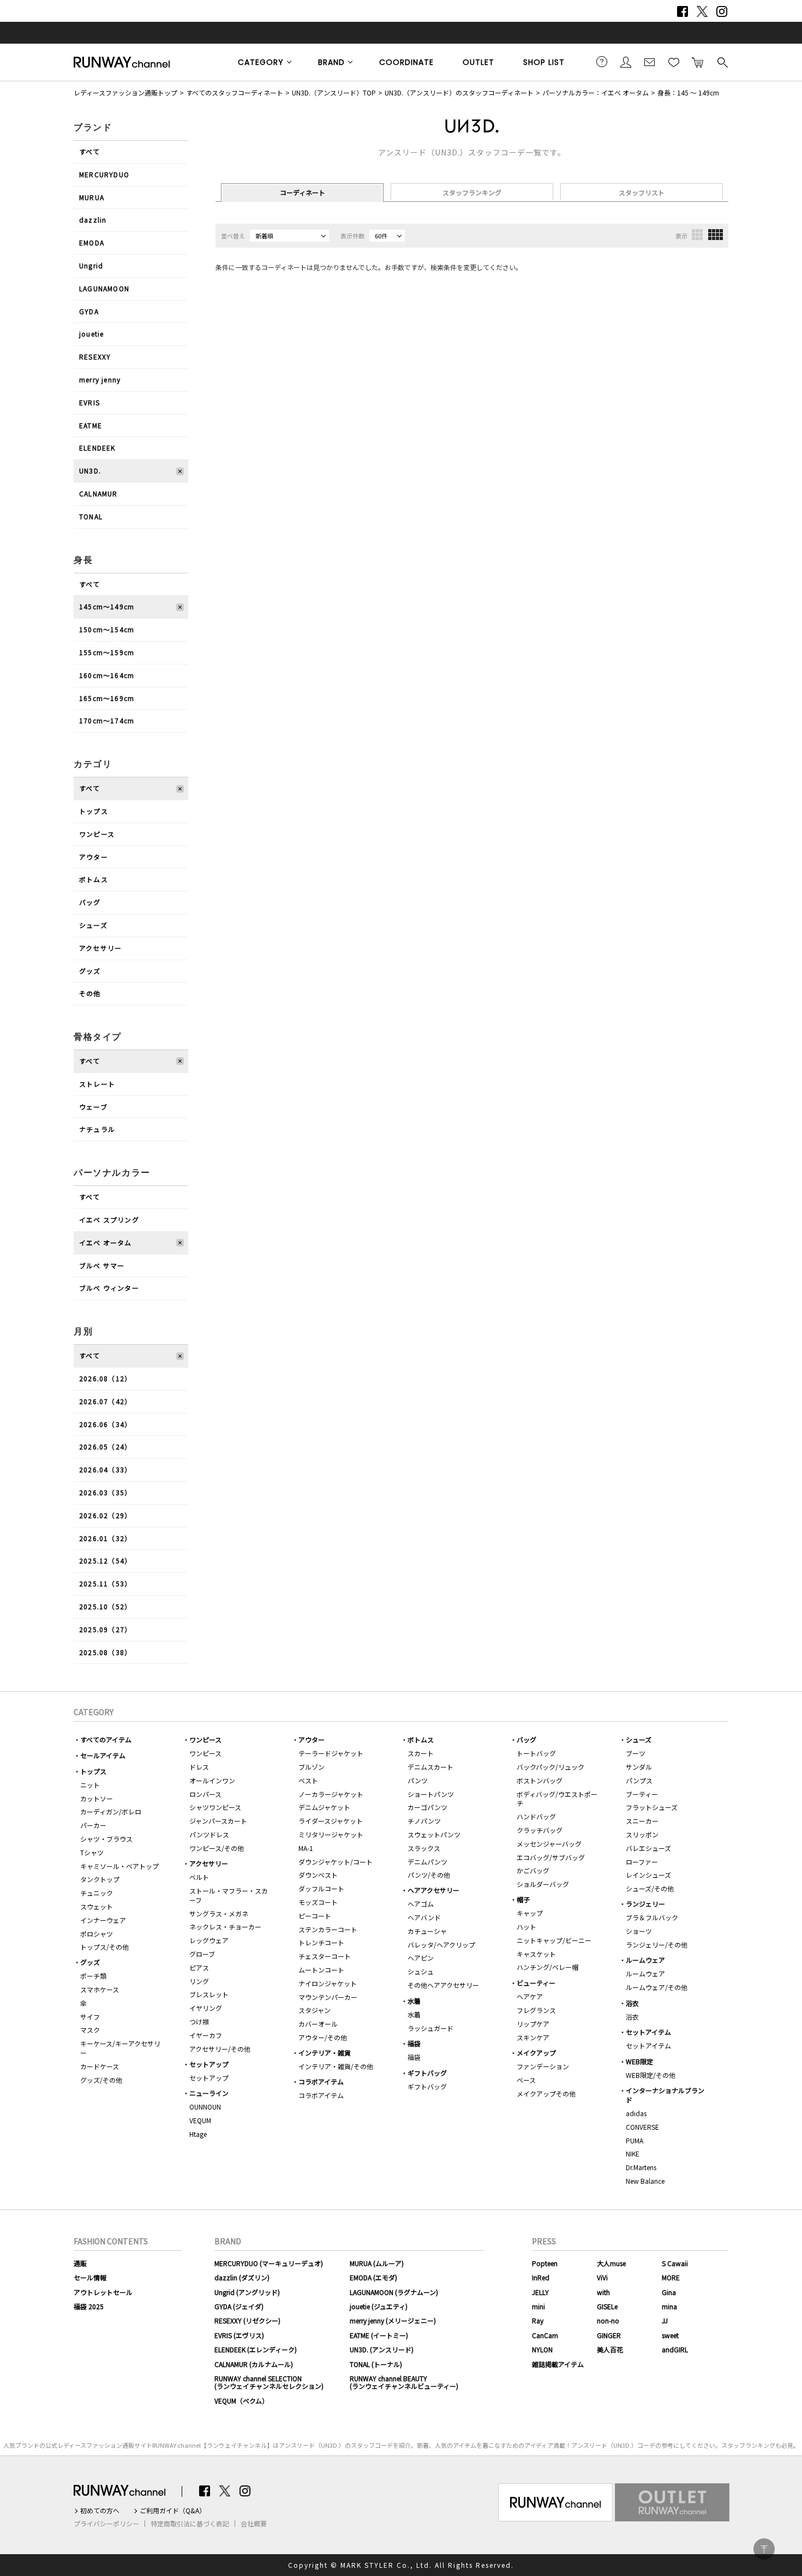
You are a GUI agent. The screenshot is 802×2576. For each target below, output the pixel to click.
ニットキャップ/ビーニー (554, 1940)
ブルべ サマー (102, 1265)
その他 (90, 993)
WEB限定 (639, 2061)
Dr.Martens (641, 2167)
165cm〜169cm (107, 698)
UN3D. (90, 471)
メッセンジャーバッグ (549, 1844)
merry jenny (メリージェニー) (393, 2320)
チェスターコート (325, 1956)
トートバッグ (536, 1753)
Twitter (702, 11)
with (603, 2292)
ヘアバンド (424, 1917)
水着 (414, 2001)
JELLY (540, 2292)
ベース (526, 2080)
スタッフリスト (642, 192)
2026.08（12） (105, 1378)
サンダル (639, 1767)
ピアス (199, 1967)
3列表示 (697, 235)
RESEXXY (95, 357)
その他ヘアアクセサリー (443, 1985)
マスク (90, 2030)
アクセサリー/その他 (220, 2049)
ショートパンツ (431, 1794)
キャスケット (536, 1954)
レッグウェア (209, 1940)
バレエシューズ (648, 1848)
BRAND (331, 62)
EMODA (92, 242)
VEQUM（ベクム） (241, 2401)
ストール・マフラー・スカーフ (229, 1895)
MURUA (92, 197)
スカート (421, 1753)
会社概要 (254, 2524)
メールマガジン (650, 62)
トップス (94, 811)
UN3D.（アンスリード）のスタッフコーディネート (459, 92)
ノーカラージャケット (331, 1794)
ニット (90, 1785)
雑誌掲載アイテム (558, 2364)
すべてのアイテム (106, 1739)
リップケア (533, 2024)
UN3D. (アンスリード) (382, 2349)
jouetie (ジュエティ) (379, 2306)
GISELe (607, 2306)
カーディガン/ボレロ (111, 1811)
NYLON (542, 2349)
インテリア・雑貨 (325, 2053)
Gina (669, 2292)
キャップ (530, 1913)
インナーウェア (103, 1920)
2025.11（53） (105, 1583)
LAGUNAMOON (104, 288)
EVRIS (89, 402)
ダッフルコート (321, 1888)
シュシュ (421, 1971)
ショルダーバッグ (543, 1884)
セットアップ (209, 2064)
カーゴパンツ (427, 1807)
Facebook (683, 11)
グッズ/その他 (101, 2080)
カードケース (100, 2066)
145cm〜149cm (107, 606)
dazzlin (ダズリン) (242, 2277)
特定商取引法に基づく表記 (190, 2524)
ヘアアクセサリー (433, 1890)
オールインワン (212, 1780)
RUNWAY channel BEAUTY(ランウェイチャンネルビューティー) (404, 2382)
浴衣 (632, 2003)
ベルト (199, 1877)
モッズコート (318, 1902)
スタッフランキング (472, 192)
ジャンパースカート (218, 1821)
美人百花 (610, 2349)
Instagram (722, 11)
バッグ (90, 902)
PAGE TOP (764, 2549)
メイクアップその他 (546, 2093)
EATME (91, 425)
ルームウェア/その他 (657, 1987)
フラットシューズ (652, 1807)
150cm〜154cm (107, 629)
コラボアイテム (321, 2081)
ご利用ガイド (602, 62)
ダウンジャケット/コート (336, 1862)
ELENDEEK (97, 448)
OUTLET (478, 62)
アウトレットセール (103, 2292)
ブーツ (636, 1753)
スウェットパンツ (434, 1834)
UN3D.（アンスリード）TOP (334, 92)
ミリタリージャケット (331, 1834)
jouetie (91, 334)
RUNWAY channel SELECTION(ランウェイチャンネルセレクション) (269, 2382)
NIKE (633, 2153)
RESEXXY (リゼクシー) (247, 2320)
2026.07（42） (105, 1401)
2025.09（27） (105, 1629)
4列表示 (716, 235)
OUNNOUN (205, 2107)
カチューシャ (427, 1931)
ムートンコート (321, 1970)
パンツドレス (209, 1834)
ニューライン (209, 2093)
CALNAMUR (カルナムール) (254, 2364)
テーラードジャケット (331, 1753)
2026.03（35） (105, 1492)
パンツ (418, 1780)
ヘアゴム (421, 1904)
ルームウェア (645, 1960)
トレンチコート (321, 1942)
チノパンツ (424, 1821)
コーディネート (303, 192)
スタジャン (315, 2010)
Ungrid (91, 265)
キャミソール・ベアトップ (119, 1866)
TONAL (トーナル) (376, 2364)
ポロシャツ (97, 1934)
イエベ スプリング (109, 1220)
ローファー (642, 1862)
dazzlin (93, 220)
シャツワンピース (215, 1807)
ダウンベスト (318, 1875)
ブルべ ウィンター (109, 1288)
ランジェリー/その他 (657, 1945)
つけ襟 (199, 2021)
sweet (670, 2335)
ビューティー (536, 1983)
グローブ (202, 1954)
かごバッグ (533, 1870)
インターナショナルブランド (665, 2095)
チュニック (97, 1893)
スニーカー (642, 1821)
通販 (80, 2263)
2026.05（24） (105, 1446)
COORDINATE (406, 62)
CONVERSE (642, 2127)
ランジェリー (645, 1904)
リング (199, 1981)
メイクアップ (536, 2053)
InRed (541, 2277)
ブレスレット (209, 1994)
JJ (665, 2320)
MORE (671, 2277)
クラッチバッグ (540, 1830)
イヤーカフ (206, 2035)
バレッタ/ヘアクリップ (441, 1945)
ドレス (199, 1767)
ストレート (97, 1084)
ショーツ (639, 1931)
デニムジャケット (324, 1807)
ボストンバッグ (540, 1780)
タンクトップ (100, 1879)
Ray (538, 2320)
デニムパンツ (427, 1862)
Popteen (545, 2263)
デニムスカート (430, 1767)
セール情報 (90, 2277)
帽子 (523, 1899)
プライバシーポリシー (106, 2524)
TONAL (91, 516)
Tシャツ (92, 1852)
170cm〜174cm (107, 720)
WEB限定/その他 (651, 2075)
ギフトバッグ (427, 2073)
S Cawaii (675, 2263)
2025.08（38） (105, 1652)
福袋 (414, 2043)
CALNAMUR (98, 493)
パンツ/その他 (429, 1875)
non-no (608, 2320)
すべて (90, 151)
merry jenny (100, 379)
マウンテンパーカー (328, 1997)
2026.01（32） (105, 1538)
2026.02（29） (105, 1515)
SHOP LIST (544, 62)
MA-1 (306, 1848)
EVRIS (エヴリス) (239, 2335)
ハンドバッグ (536, 1816)
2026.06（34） (105, 1424)
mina (669, 2306)
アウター (94, 857)
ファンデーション (543, 2066)
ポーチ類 (93, 1976)
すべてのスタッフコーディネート (235, 92)
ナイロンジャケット (328, 1983)
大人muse (611, 2263)
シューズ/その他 (650, 1888)
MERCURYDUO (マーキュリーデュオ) (269, 2263)
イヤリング (206, 2008)
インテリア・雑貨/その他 (336, 2066)
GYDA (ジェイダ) (239, 2306)
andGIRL (675, 2349)
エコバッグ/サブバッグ (551, 1857)
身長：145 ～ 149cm (688, 92)
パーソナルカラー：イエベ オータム (595, 92)
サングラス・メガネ (219, 1913)
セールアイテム (103, 1755)
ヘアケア (530, 1996)
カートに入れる (698, 62)
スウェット (97, 1906)
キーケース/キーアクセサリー (120, 2048)
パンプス (639, 1780)
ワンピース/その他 (217, 1848)
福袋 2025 (89, 2306)
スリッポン (642, 1834)
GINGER (609, 2335)
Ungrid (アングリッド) (247, 2292)
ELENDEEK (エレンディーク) (256, 2349)
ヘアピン (421, 1958)
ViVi (602, 2277)
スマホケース (100, 1989)
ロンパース (205, 1794)
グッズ (90, 971)
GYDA (89, 311)
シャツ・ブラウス (106, 1839)
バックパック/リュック (550, 1767)
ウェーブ (93, 1107)
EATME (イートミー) (379, 2335)
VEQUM (200, 2120)
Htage (198, 2134)
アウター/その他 (323, 2037)
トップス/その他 (104, 1947)
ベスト (308, 1780)
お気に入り (674, 62)
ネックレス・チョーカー (225, 1927)
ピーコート (315, 1916)
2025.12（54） (105, 1560)
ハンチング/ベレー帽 (547, 1967)
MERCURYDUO (104, 174)
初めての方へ (100, 2511)
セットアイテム (648, 2032)
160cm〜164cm (107, 675)
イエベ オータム (106, 1242)
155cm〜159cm (107, 652)
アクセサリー (100, 948)
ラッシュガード (430, 2028)
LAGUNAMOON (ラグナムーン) (394, 2292)
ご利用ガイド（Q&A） (173, 2511)
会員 (626, 62)
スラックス (424, 1848)
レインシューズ (648, 1875)
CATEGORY (261, 62)
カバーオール (318, 2024)
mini (538, 2306)
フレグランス (536, 2010)
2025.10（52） (105, 1606)
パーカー (93, 1825)
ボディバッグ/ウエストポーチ (557, 1799)
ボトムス (94, 879)
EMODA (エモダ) (373, 2277)
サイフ (90, 2017)
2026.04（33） (105, 1469)
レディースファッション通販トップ (125, 92)
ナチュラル (97, 1129)
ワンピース (97, 834)
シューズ (93, 925)
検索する (722, 62)
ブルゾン (312, 1767)
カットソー (97, 1798)
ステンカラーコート (328, 1929)
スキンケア (533, 2037)
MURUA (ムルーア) (377, 2263)
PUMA (635, 2140)
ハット (526, 1927)
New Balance (645, 2181)
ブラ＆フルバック (652, 1917)
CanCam (545, 2335)
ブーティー (642, 1794)
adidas (636, 2113)
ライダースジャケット (331, 1821)
